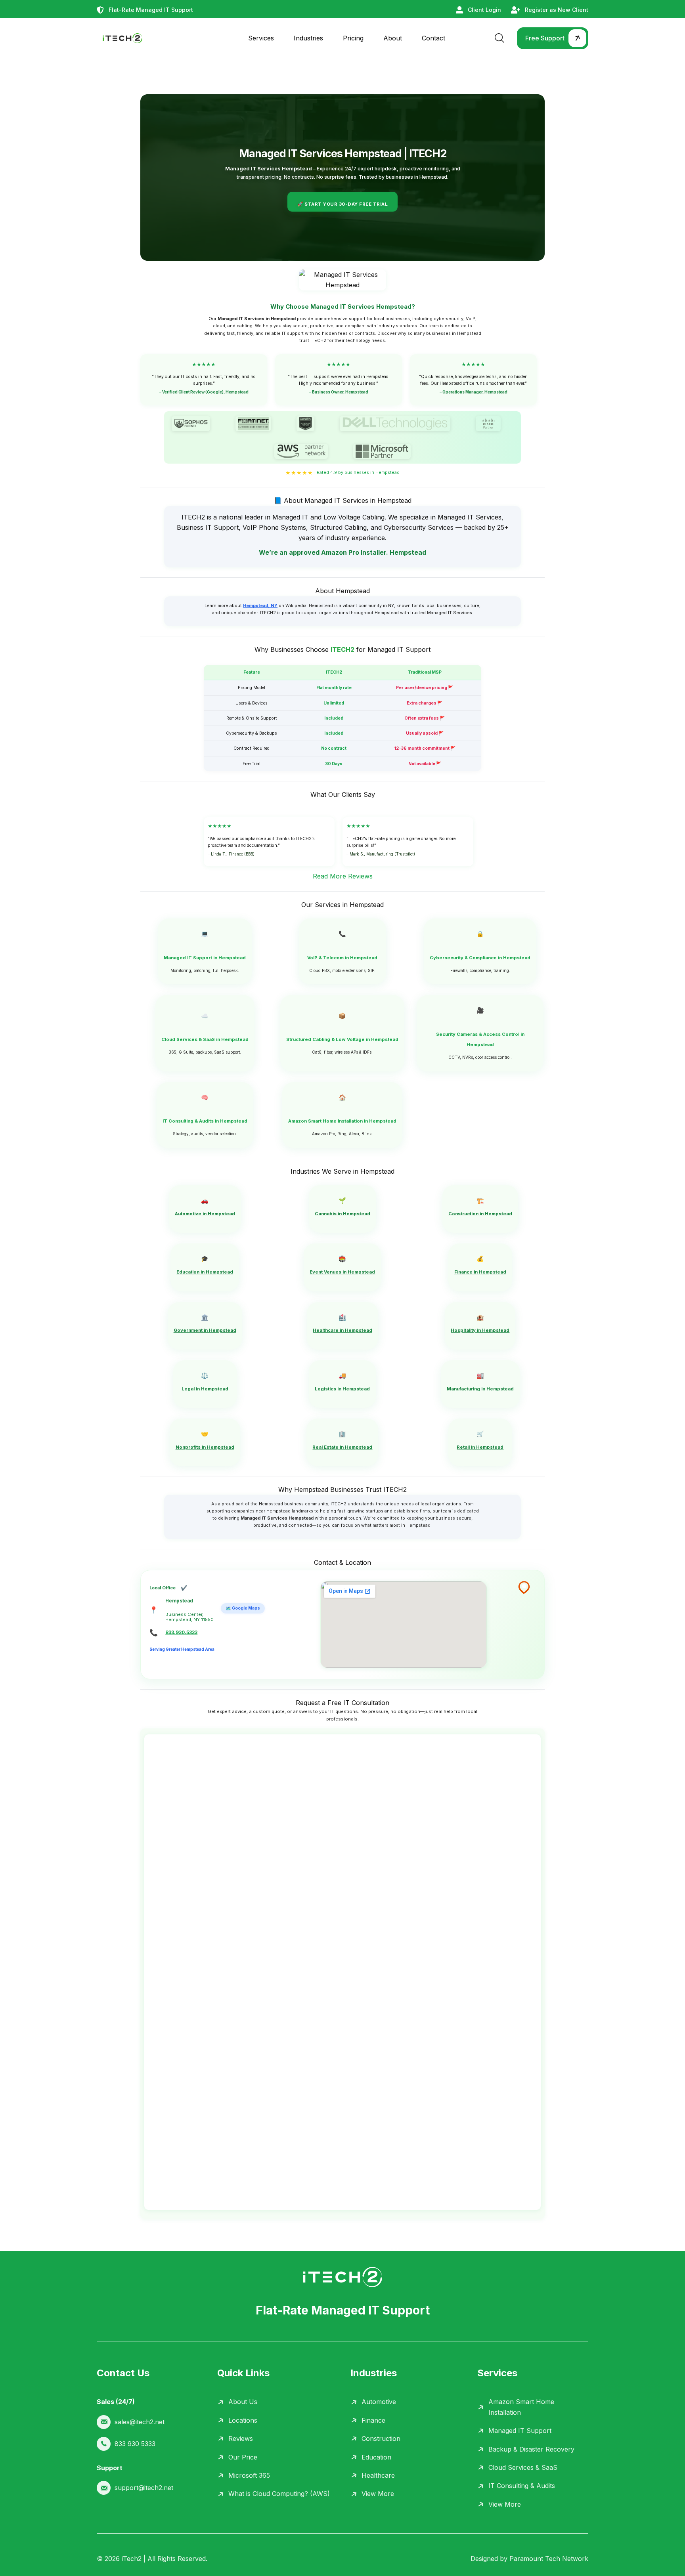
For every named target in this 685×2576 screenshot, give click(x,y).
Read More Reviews (343, 876)
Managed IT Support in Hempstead (205, 958)
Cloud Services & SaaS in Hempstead (205, 1039)
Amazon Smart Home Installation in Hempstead (342, 1121)
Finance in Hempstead (480, 1272)
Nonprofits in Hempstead (205, 1447)
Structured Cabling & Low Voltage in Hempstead (342, 1039)
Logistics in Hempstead (342, 1389)
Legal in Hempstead (205, 1389)
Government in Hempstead (205, 1330)
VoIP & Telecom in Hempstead (342, 958)
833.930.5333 (181, 1633)
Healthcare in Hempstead (342, 1330)
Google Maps (243, 1608)
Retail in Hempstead (480, 1447)
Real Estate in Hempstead (342, 1447)
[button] (553, 38)
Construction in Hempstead (480, 1214)
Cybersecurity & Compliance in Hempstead (480, 958)
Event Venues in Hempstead (342, 1272)
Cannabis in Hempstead (342, 1214)
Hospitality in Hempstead (480, 1330)
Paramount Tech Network (549, 2559)
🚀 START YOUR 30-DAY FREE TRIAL (342, 204)
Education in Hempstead (205, 1272)
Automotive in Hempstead (205, 1214)
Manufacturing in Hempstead (480, 1389)
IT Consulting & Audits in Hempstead (205, 1121)
